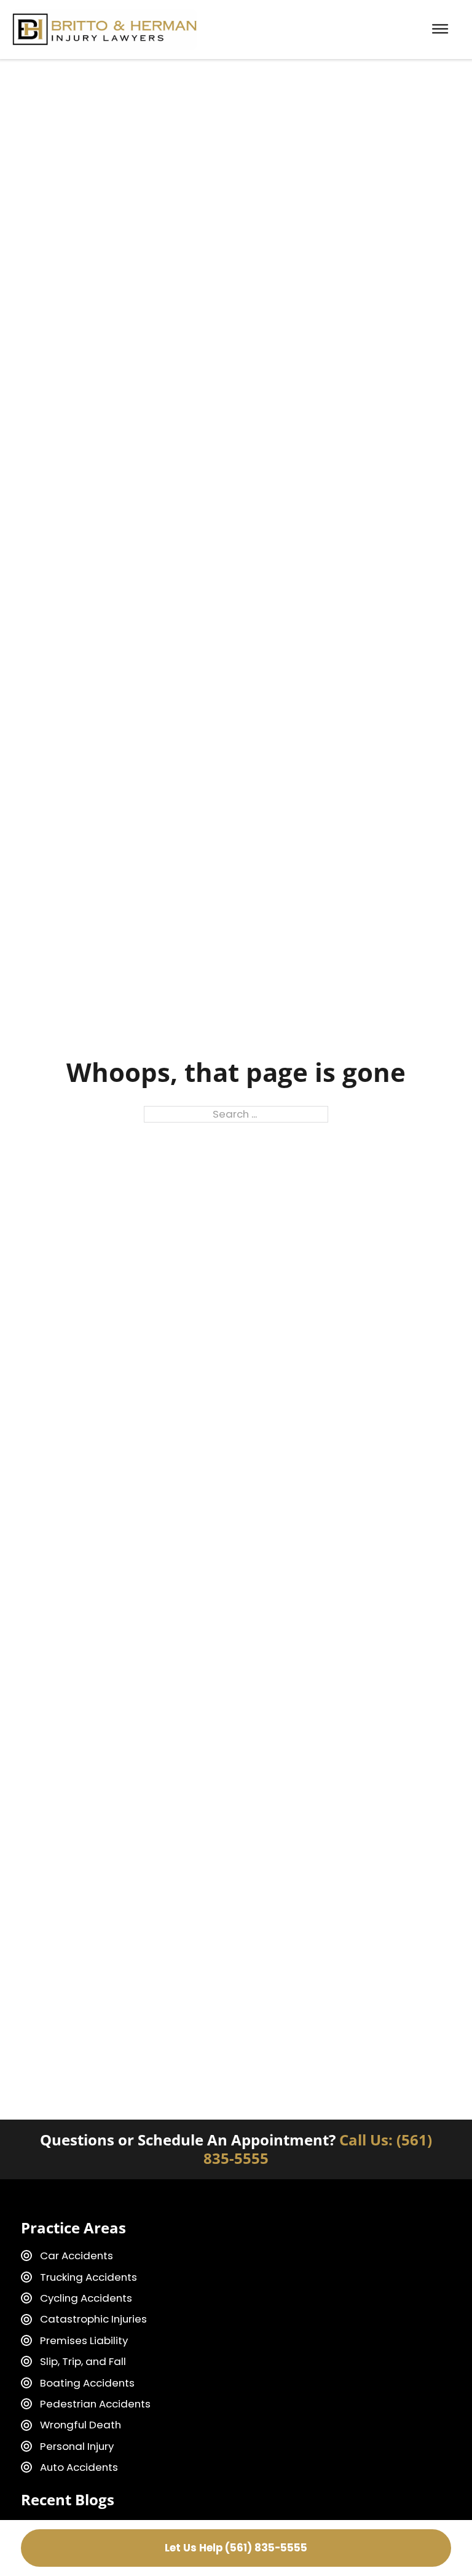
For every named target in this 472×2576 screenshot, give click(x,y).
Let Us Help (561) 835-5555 (236, 2548)
